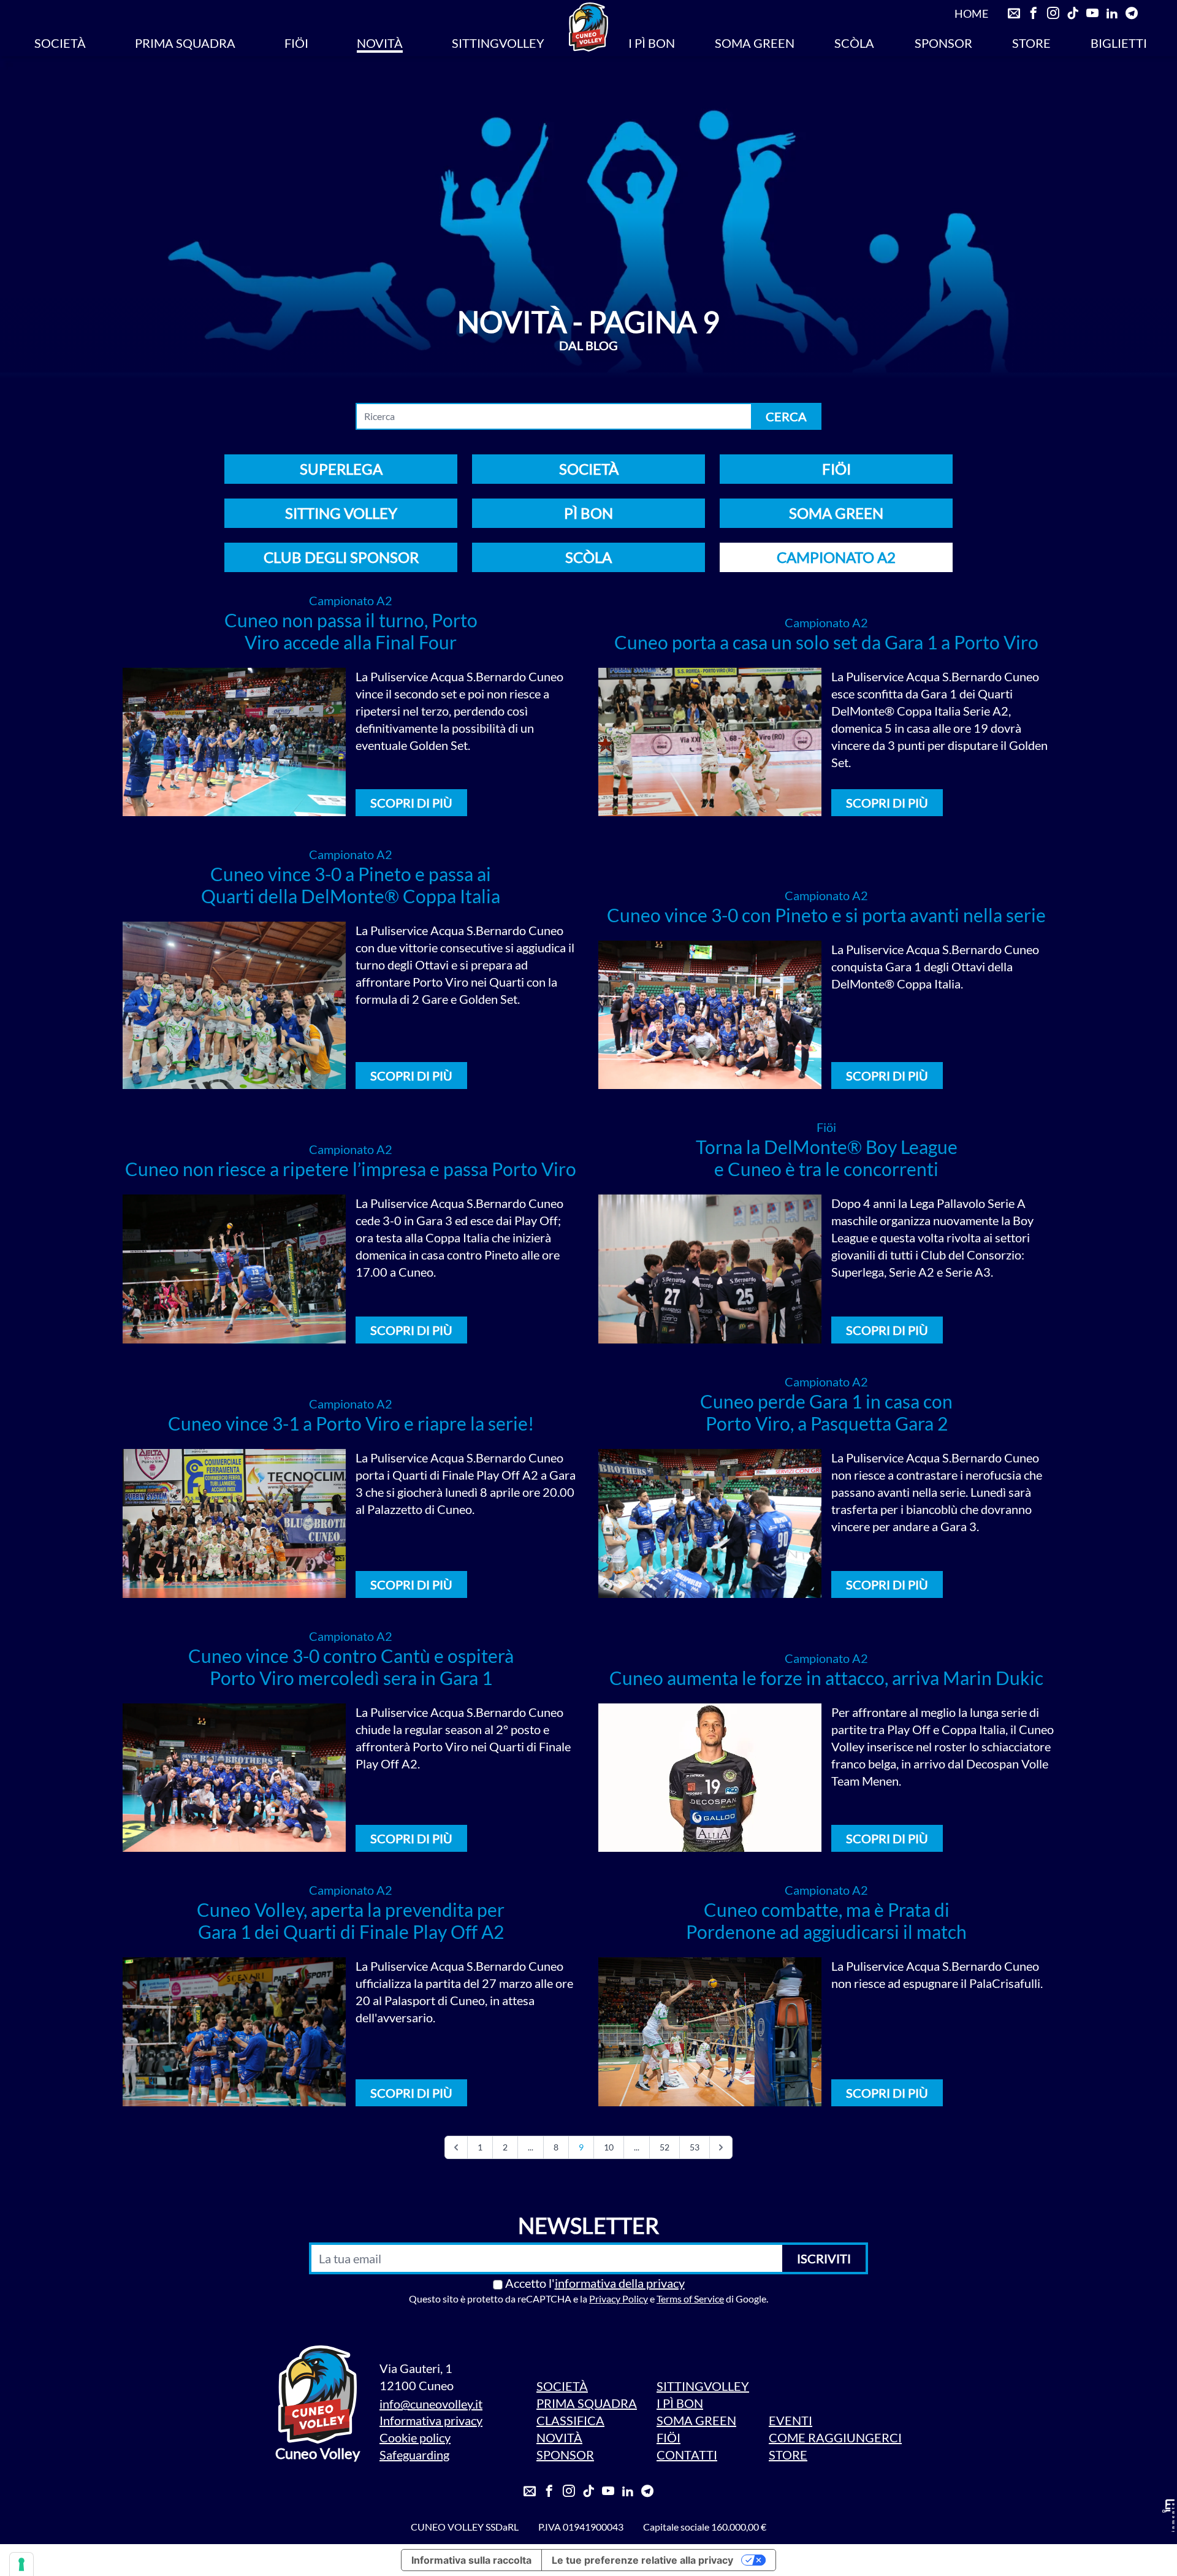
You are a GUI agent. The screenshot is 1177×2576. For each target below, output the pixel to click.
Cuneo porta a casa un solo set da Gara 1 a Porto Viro (826, 642)
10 (609, 2147)
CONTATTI (687, 2455)
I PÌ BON (652, 43)
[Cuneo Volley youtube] (1092, 13)
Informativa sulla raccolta (471, 2560)
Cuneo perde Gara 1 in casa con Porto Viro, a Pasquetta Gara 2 (826, 1412)
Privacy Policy (619, 2299)
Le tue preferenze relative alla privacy (642, 2560)
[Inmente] (1168, 2516)
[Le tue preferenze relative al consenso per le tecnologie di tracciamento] (21, 2564)
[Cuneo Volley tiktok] (1073, 13)
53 (695, 2147)
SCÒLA (854, 43)
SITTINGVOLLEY (498, 43)
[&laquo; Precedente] (456, 2147)
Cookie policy (415, 2437)
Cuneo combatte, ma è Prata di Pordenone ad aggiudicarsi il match (826, 1921)
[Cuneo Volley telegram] (1132, 13)
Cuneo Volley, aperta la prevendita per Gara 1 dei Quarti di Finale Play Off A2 (351, 1921)
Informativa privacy (431, 2420)
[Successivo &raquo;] (721, 2147)
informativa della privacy (620, 2283)
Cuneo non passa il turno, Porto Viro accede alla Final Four (351, 631)
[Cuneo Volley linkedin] (1112, 13)
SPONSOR (943, 43)
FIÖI (296, 43)
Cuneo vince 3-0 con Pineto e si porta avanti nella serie (826, 915)
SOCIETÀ (60, 43)
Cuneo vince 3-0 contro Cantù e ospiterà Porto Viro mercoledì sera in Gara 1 (351, 1667)
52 (665, 2147)
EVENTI (790, 2420)
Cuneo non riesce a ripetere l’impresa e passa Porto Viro (351, 1169)
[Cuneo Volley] (588, 27)
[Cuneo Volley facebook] (1034, 13)
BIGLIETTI (1119, 43)
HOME (971, 13)
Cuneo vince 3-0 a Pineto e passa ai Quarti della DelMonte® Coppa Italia (351, 885)
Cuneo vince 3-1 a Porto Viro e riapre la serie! (351, 1423)
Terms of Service (690, 2299)
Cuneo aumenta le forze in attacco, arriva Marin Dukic (826, 1678)
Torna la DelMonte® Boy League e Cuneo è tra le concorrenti (827, 1158)
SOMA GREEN (755, 43)
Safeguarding (414, 2455)
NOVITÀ (380, 43)
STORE (1031, 43)
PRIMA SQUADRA (185, 43)
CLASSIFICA (570, 2420)
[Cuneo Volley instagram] (1053, 13)
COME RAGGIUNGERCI (835, 2437)
